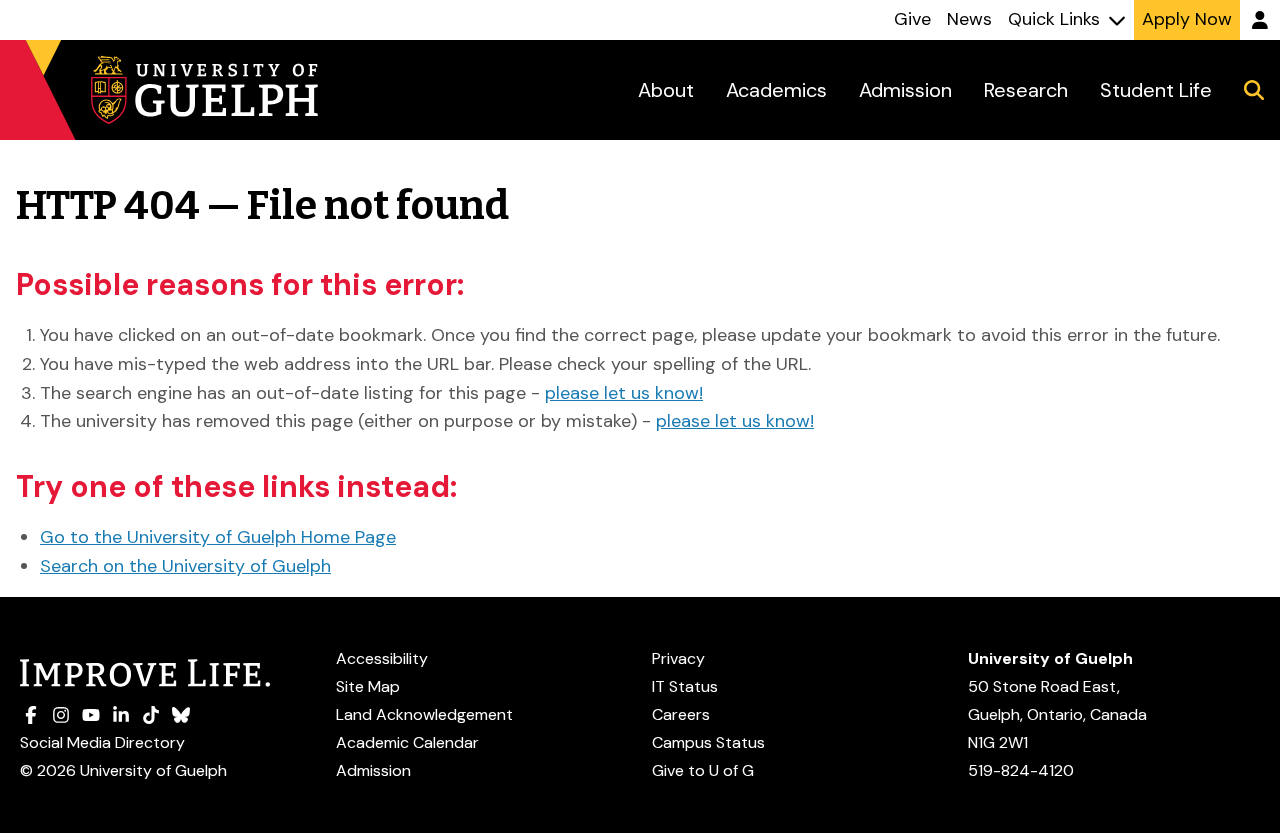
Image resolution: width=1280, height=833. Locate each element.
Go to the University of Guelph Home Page (218, 537)
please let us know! (624, 393)
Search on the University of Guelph (185, 566)
